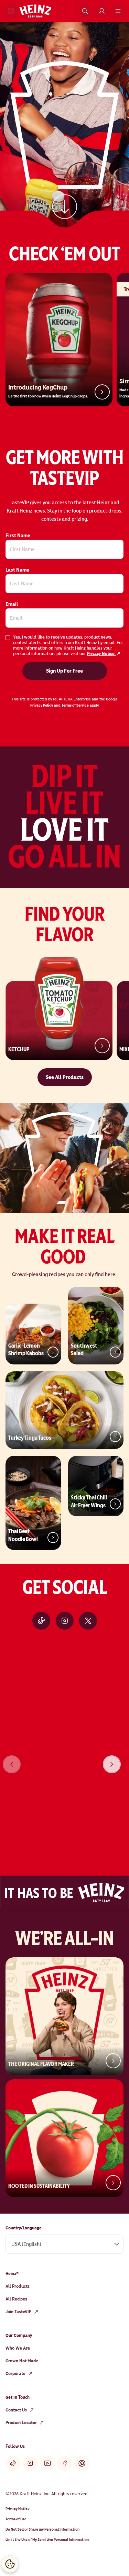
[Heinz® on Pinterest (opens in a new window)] (82, 2463)
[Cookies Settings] (10, 2564)
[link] (65, 205)
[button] (11, 11)
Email (12, 604)
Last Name (17, 570)
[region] (64, 1755)
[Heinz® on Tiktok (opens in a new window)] (41, 1621)
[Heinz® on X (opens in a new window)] (88, 1621)
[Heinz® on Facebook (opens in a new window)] (65, 2463)
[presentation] (112, 1764)
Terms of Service (75, 705)
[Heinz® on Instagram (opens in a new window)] (65, 1621)
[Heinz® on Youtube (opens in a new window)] (47, 2463)
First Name (18, 536)
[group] (64, 1755)
